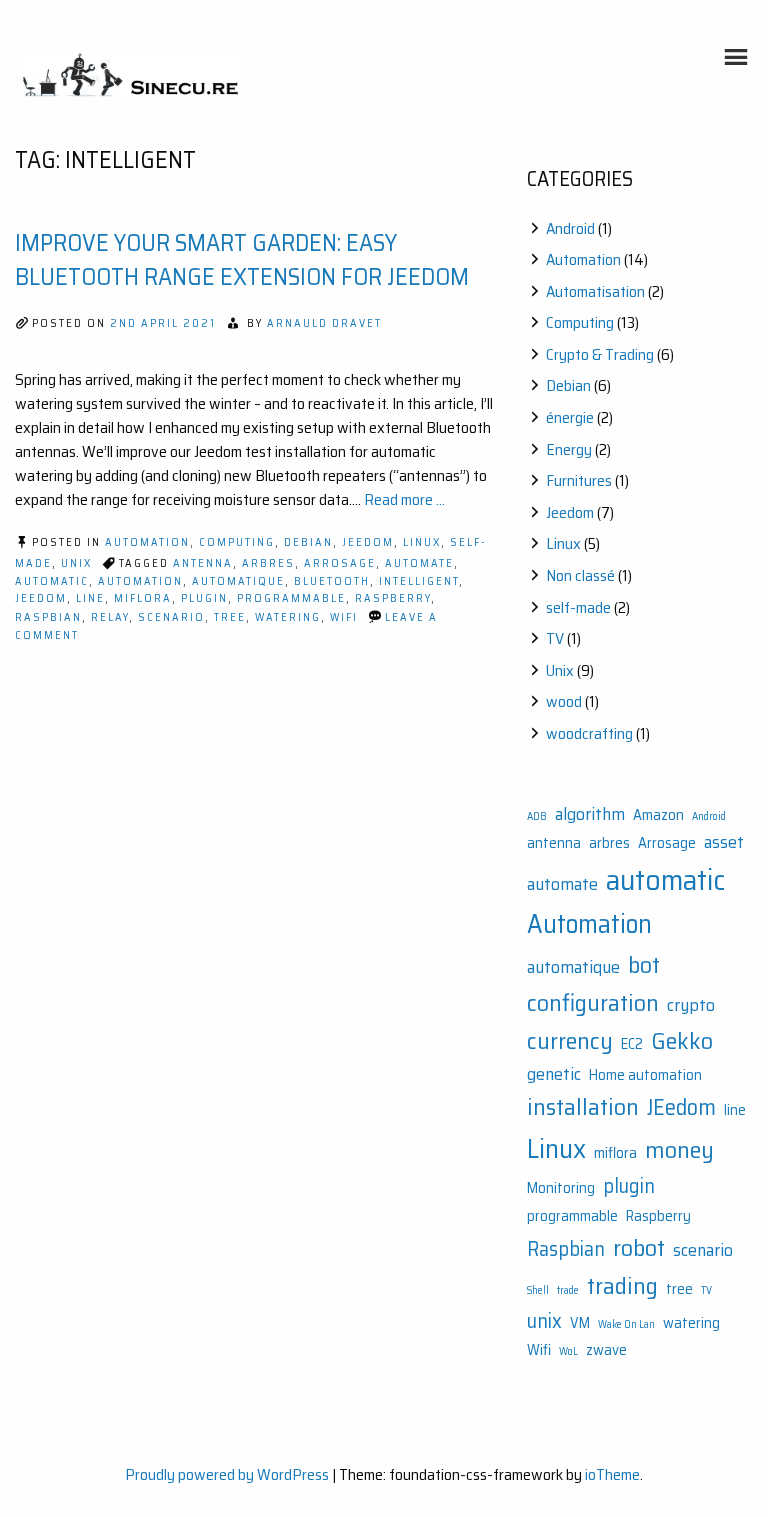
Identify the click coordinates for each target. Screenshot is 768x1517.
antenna (203, 563)
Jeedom (368, 542)
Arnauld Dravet (324, 323)
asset (724, 842)
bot (644, 964)
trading (622, 1285)
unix (544, 1321)
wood (564, 701)
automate (419, 563)
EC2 (632, 1044)
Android (570, 228)
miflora (143, 598)
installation (583, 1106)
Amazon (658, 815)
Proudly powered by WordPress (227, 1474)
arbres (268, 563)
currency (570, 1040)
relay (110, 617)
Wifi (344, 617)
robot (639, 1247)
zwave (606, 1350)
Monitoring (561, 1188)
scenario (171, 617)
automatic (52, 581)
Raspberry (393, 598)
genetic (554, 1074)
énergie (570, 417)
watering (288, 617)
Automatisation (595, 291)
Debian (308, 542)
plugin (204, 598)
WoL (568, 1351)
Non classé (580, 575)
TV (555, 638)
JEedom (41, 598)
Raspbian (48, 617)
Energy (569, 449)
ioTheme (612, 1474)
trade (568, 1290)
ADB (537, 816)
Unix (76, 563)
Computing (237, 542)
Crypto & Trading (600, 354)
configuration (593, 1002)
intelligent (419, 581)
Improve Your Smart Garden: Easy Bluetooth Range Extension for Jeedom (242, 260)
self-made (578, 607)
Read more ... (404, 499)
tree (230, 617)
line (90, 598)
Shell (538, 1290)
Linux (422, 542)
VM (580, 1323)
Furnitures (579, 480)
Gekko (682, 1040)
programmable (291, 598)
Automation (147, 542)
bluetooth (332, 581)
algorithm (590, 814)
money (679, 1149)
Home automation (645, 1075)
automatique (238, 581)
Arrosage (340, 563)
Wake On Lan (626, 1324)
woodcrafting (589, 733)
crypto (691, 1005)
